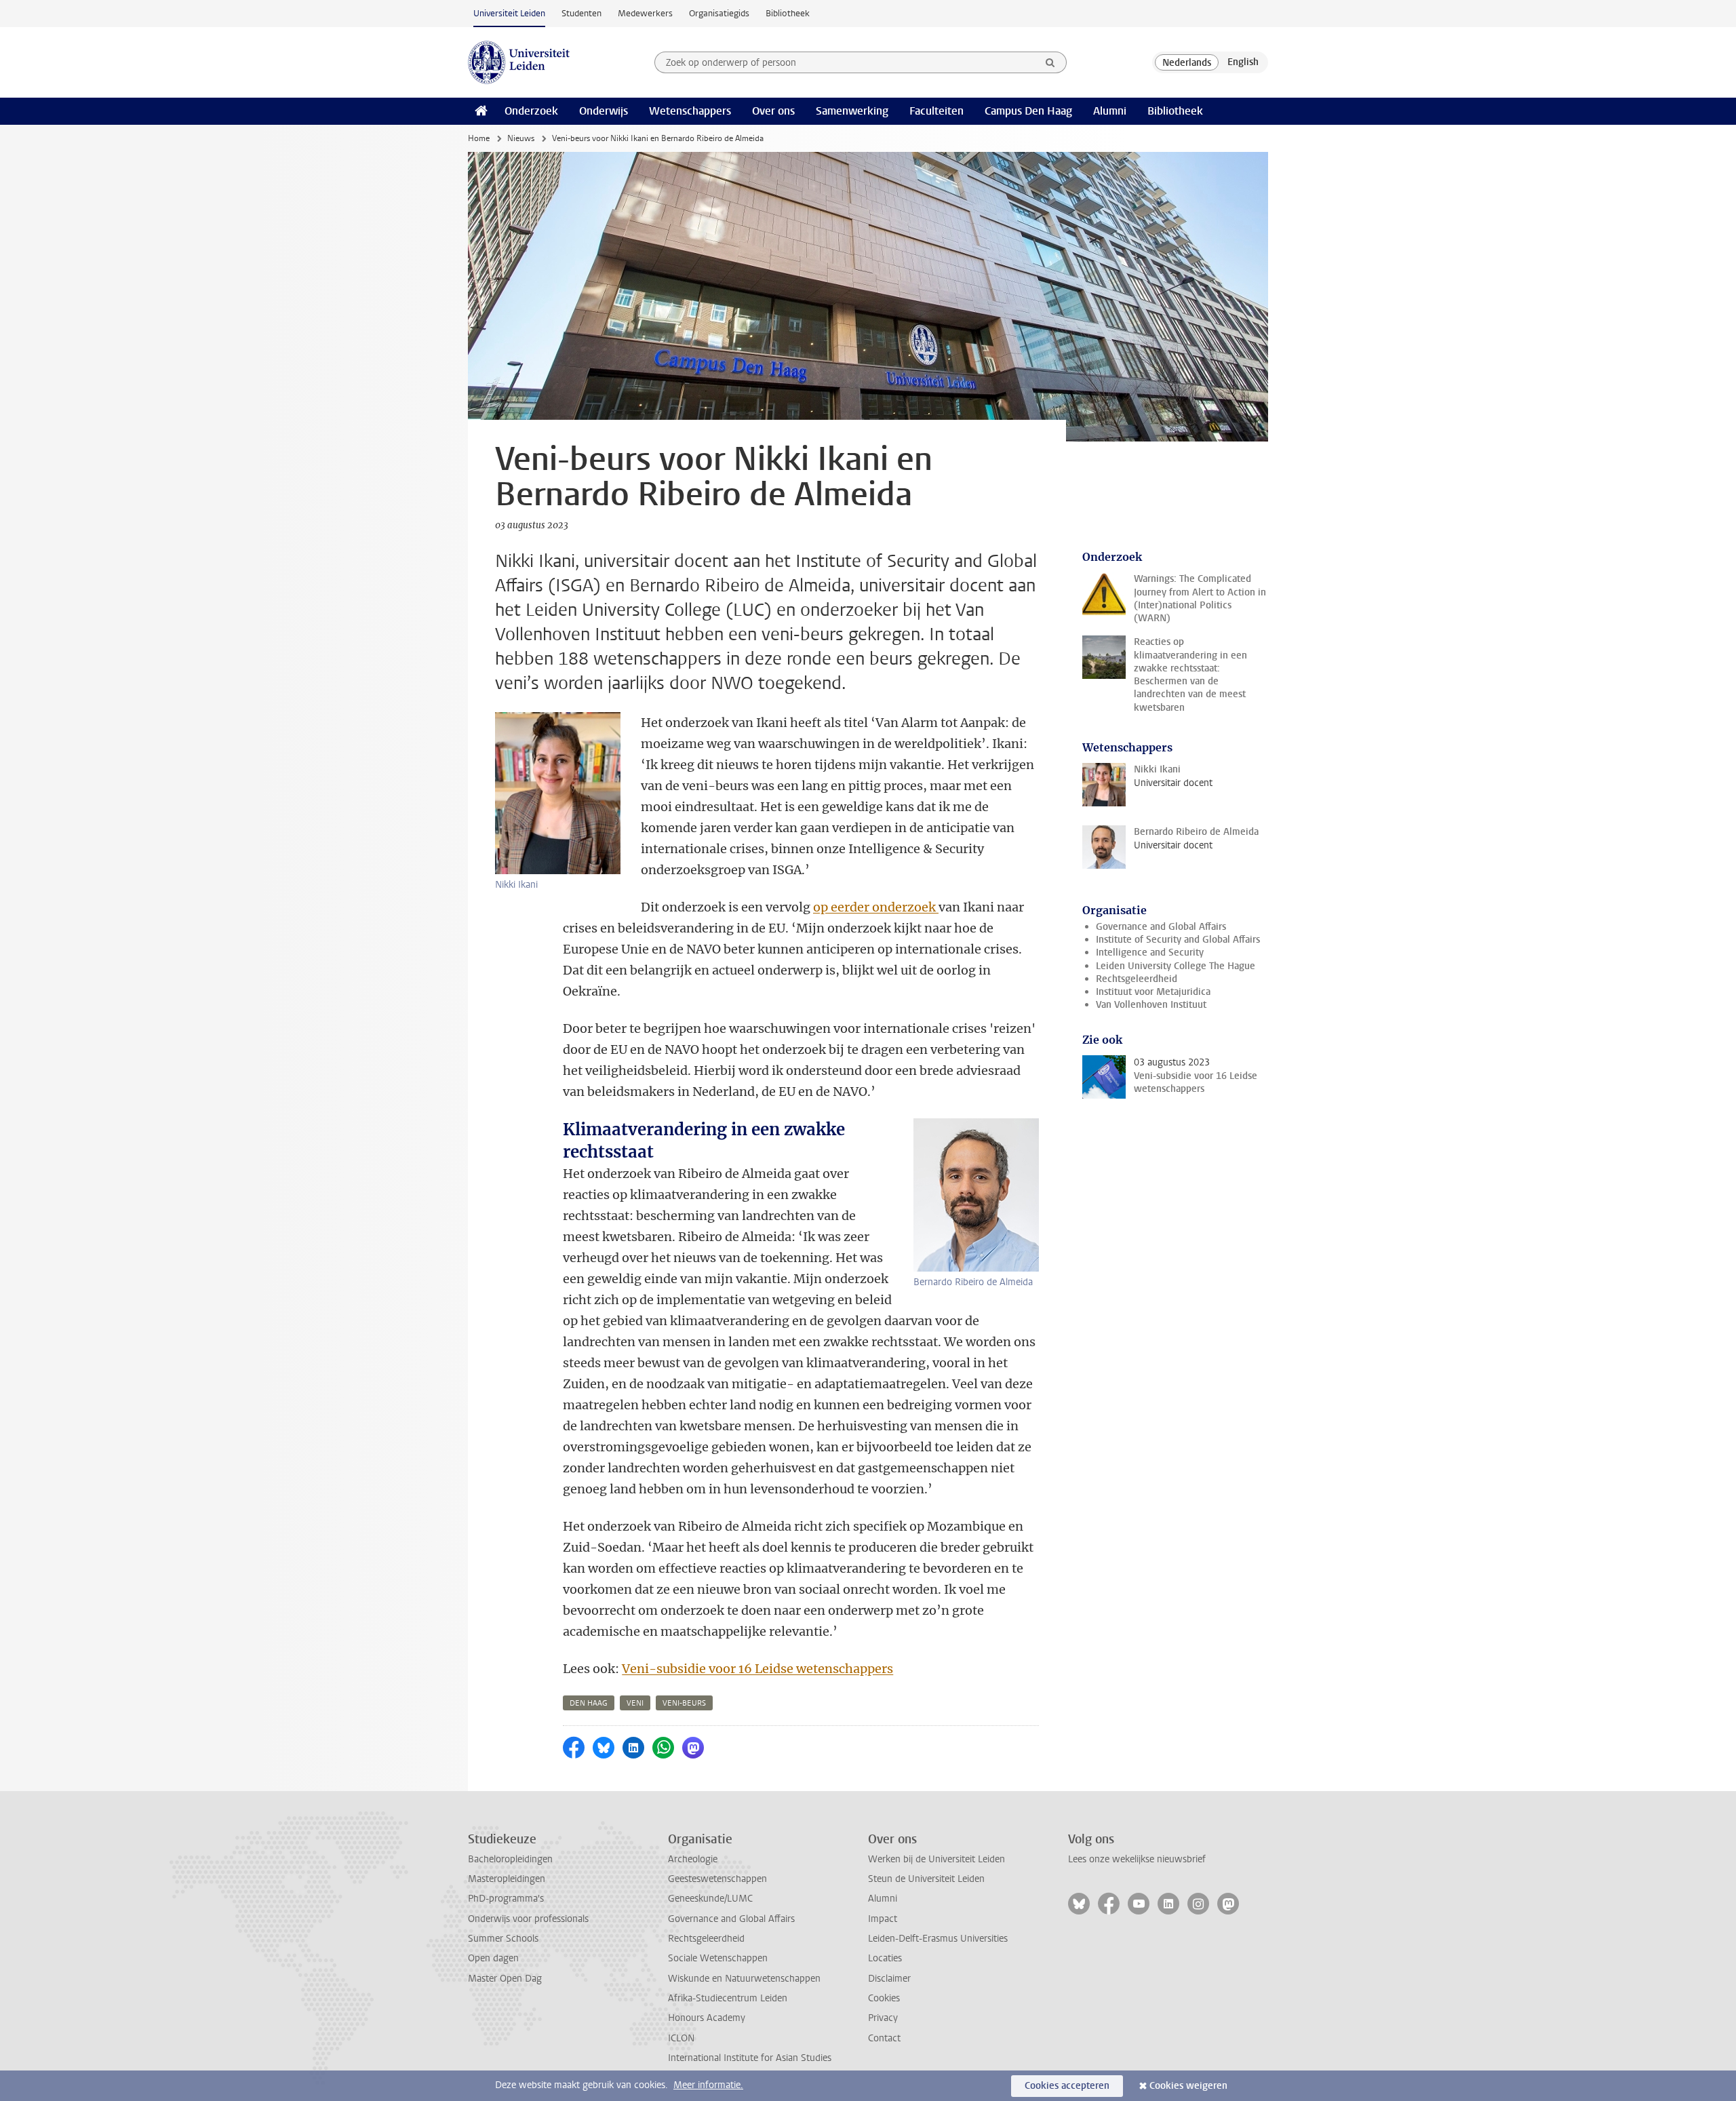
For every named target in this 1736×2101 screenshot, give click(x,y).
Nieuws (521, 138)
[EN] (1243, 62)
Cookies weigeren (1188, 2086)
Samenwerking (852, 111)
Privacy (883, 2018)
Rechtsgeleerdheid (1137, 979)
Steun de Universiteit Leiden (926, 1879)
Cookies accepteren (1067, 2086)
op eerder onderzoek (876, 907)
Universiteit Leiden (509, 13)
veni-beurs (684, 1703)
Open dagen (493, 1958)
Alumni (1110, 111)
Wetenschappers (690, 111)
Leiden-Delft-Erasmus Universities (938, 1939)
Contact (884, 2038)
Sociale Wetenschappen (718, 1958)
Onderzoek (531, 111)
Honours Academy (707, 2018)
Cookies (884, 1998)
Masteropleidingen (507, 1879)
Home (479, 138)
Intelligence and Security (1150, 953)
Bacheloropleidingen (510, 1859)
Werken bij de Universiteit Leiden (936, 1859)
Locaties (885, 1958)
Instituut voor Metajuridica (1153, 992)
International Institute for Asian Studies (750, 2058)
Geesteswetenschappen (717, 1879)
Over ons (773, 111)
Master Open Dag (505, 1979)
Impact (883, 1919)
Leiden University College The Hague (1176, 966)
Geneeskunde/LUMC (710, 1899)
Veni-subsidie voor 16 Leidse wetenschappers (757, 1669)
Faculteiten (936, 111)
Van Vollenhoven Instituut (1151, 1005)
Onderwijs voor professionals (528, 1919)
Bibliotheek (788, 13)
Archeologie (693, 1859)
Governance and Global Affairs (1161, 927)
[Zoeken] (1050, 62)
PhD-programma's (506, 1899)
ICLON (681, 2038)
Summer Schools (503, 1939)
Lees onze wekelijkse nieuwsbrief (1137, 1859)
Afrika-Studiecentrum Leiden (728, 1998)
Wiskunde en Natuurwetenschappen (744, 1979)
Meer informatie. (708, 2085)
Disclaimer (889, 1979)
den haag (589, 1703)
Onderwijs (604, 111)
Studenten (581, 13)
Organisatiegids (719, 13)
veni (635, 1703)
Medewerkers (645, 13)
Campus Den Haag (1028, 111)
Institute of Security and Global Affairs (1178, 940)
